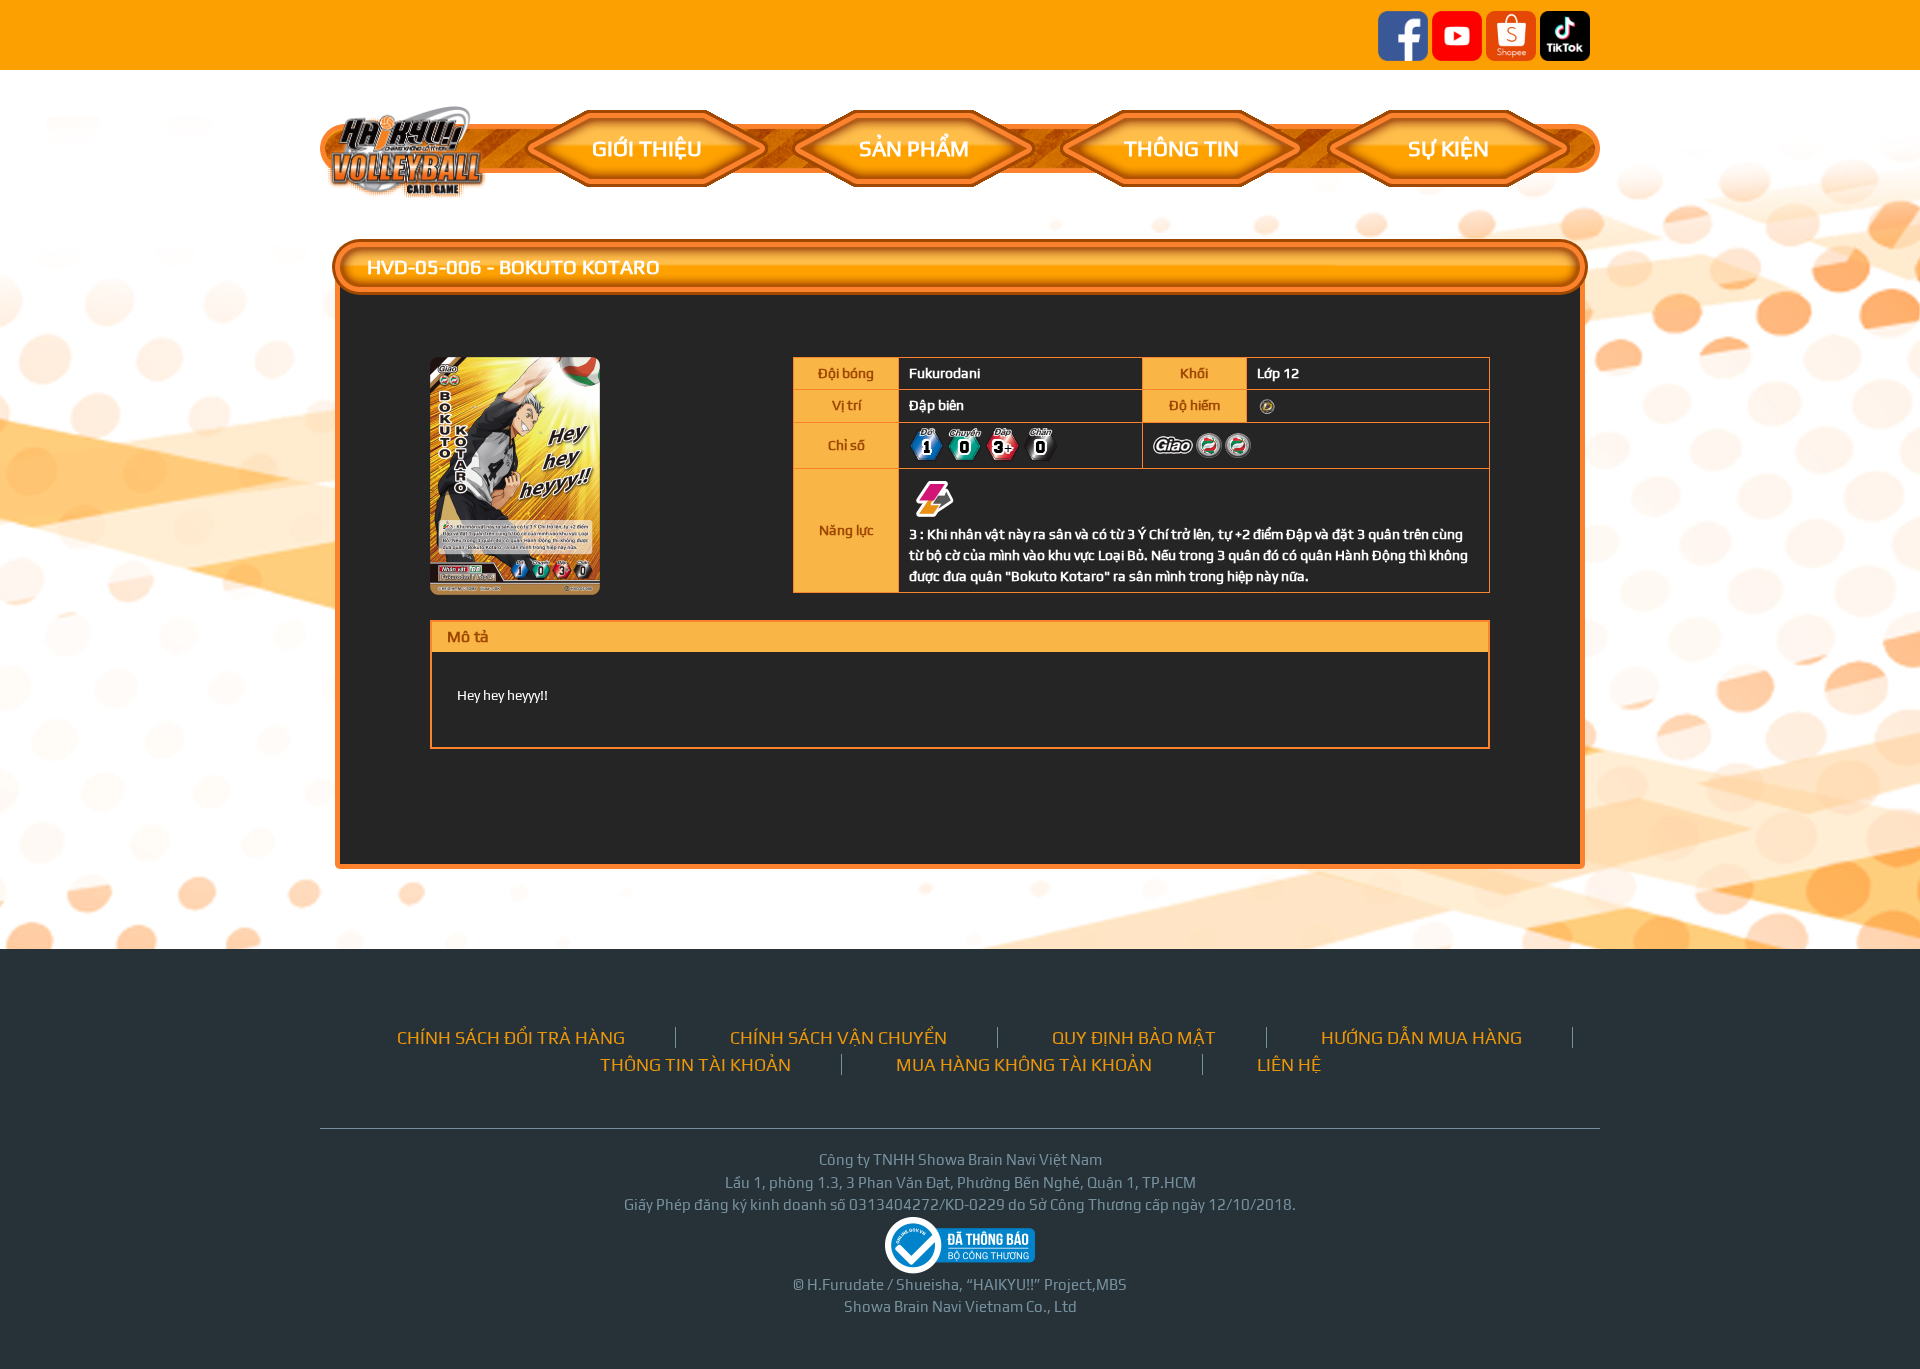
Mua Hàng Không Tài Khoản (1024, 1064)
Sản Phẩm (914, 148)
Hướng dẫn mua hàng (1421, 1037)
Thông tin (1181, 148)
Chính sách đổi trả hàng (511, 1037)
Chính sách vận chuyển (838, 1037)
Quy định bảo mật (1134, 1037)
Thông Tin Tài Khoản (695, 1064)
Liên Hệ (1289, 1064)
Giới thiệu (647, 148)
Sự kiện (1448, 148)
